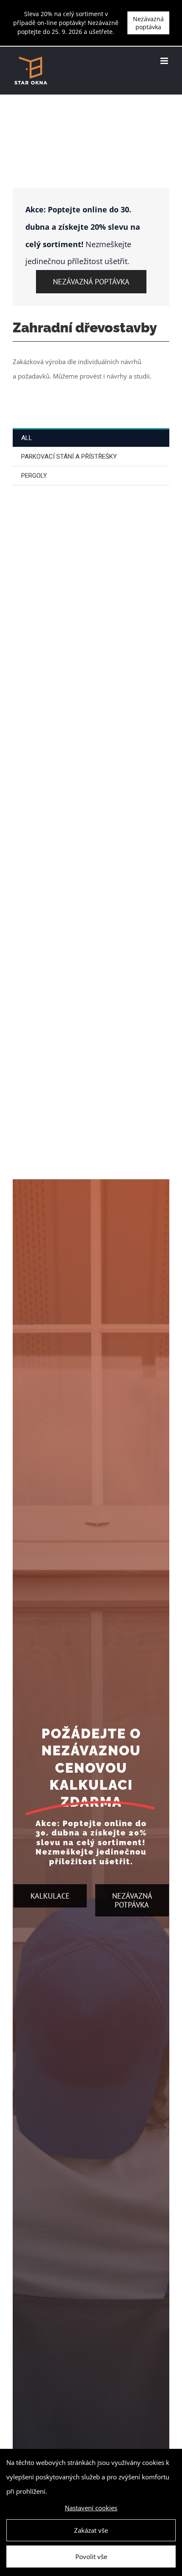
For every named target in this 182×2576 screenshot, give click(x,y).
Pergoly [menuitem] (34, 476)
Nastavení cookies (91, 2508)
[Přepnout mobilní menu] (165, 61)
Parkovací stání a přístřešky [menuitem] (69, 457)
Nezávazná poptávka (148, 23)
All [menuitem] (27, 438)
